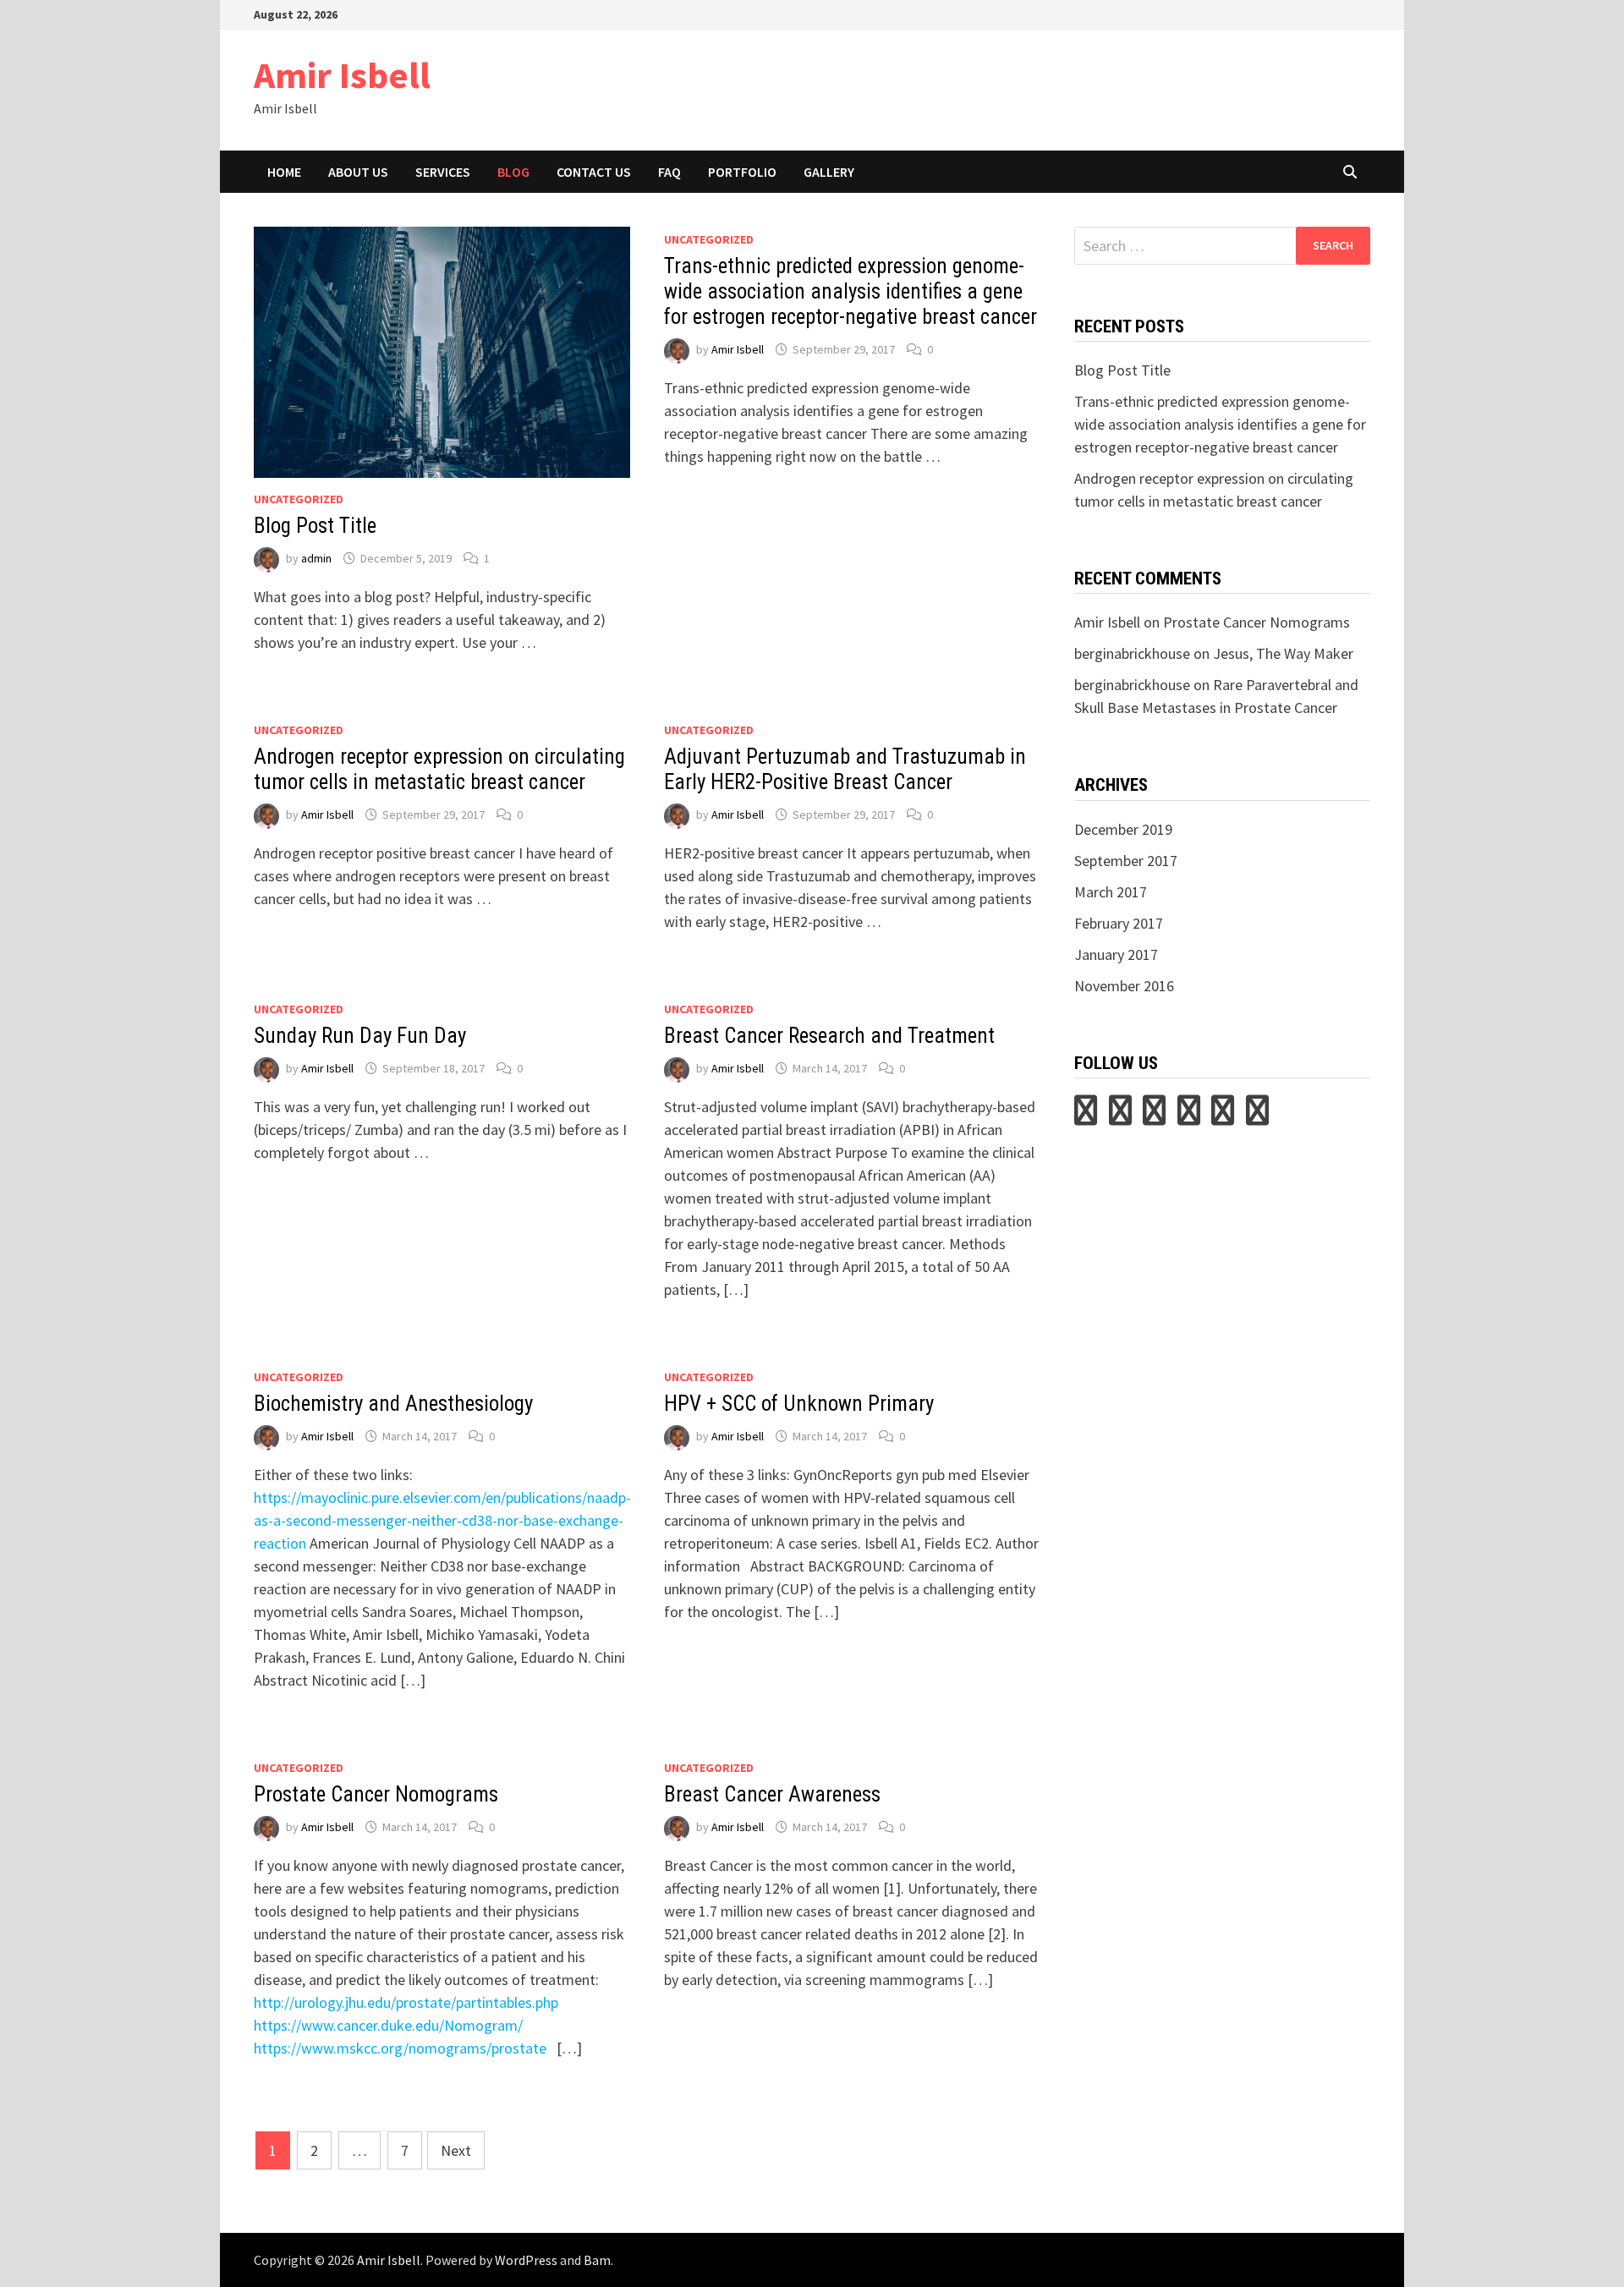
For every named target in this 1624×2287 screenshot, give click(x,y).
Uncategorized (299, 499)
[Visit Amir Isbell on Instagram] (1189, 1116)
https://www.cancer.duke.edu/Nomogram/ (388, 2025)
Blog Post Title (315, 526)
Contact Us (594, 172)
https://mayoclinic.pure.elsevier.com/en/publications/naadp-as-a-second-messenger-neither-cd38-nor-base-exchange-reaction (442, 1520)
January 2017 (1116, 954)
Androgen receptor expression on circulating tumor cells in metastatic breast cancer (439, 769)
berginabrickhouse (1132, 653)
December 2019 (1123, 829)
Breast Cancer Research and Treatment (829, 1036)
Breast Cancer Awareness (772, 1794)
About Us (358, 172)
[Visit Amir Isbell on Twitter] (1086, 1116)
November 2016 (1124, 986)
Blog (513, 172)
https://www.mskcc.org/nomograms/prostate (400, 2048)
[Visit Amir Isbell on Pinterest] (1120, 1116)
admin (316, 558)
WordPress (526, 2260)
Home (284, 172)
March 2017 (1111, 892)
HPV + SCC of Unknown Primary (799, 1404)
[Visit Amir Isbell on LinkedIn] (1154, 1116)
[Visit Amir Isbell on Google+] (1223, 1116)
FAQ (669, 172)
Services (443, 172)
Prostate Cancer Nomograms (376, 1794)
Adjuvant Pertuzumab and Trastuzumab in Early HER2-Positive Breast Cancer (845, 769)
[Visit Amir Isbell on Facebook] (1257, 1116)
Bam (597, 2260)
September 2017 (1126, 861)
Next (456, 2150)
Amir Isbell (342, 75)
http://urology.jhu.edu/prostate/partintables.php (406, 2002)
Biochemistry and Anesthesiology (393, 1404)
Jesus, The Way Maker (1283, 653)
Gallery (829, 172)
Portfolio (742, 172)
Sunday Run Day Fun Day (360, 1036)
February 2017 (1119, 923)
